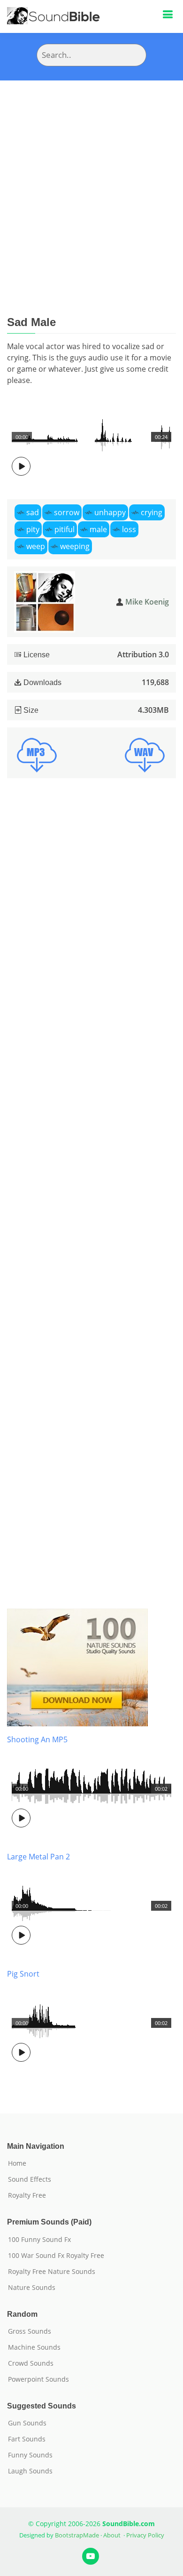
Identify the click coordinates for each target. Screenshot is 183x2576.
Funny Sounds (30, 2455)
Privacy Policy (145, 2535)
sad (33, 512)
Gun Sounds (27, 2423)
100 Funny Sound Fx (39, 2240)
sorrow (67, 512)
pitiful (65, 529)
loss (129, 529)
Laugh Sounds (30, 2471)
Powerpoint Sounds (38, 2379)
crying (152, 512)
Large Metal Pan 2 (38, 1857)
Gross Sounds (30, 2331)
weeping (75, 546)
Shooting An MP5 (37, 1739)
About (112, 2535)
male (98, 529)
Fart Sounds (27, 2439)
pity (33, 529)
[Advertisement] (91, 177)
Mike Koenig (147, 602)
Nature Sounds (32, 2288)
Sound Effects (30, 2179)
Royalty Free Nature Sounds (52, 2272)
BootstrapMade (77, 2535)
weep (36, 546)
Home (17, 2163)
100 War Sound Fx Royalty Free (56, 2256)
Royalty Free (27, 2195)
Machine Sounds (34, 2347)
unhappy (110, 512)
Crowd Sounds (31, 2363)
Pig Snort (23, 1974)
